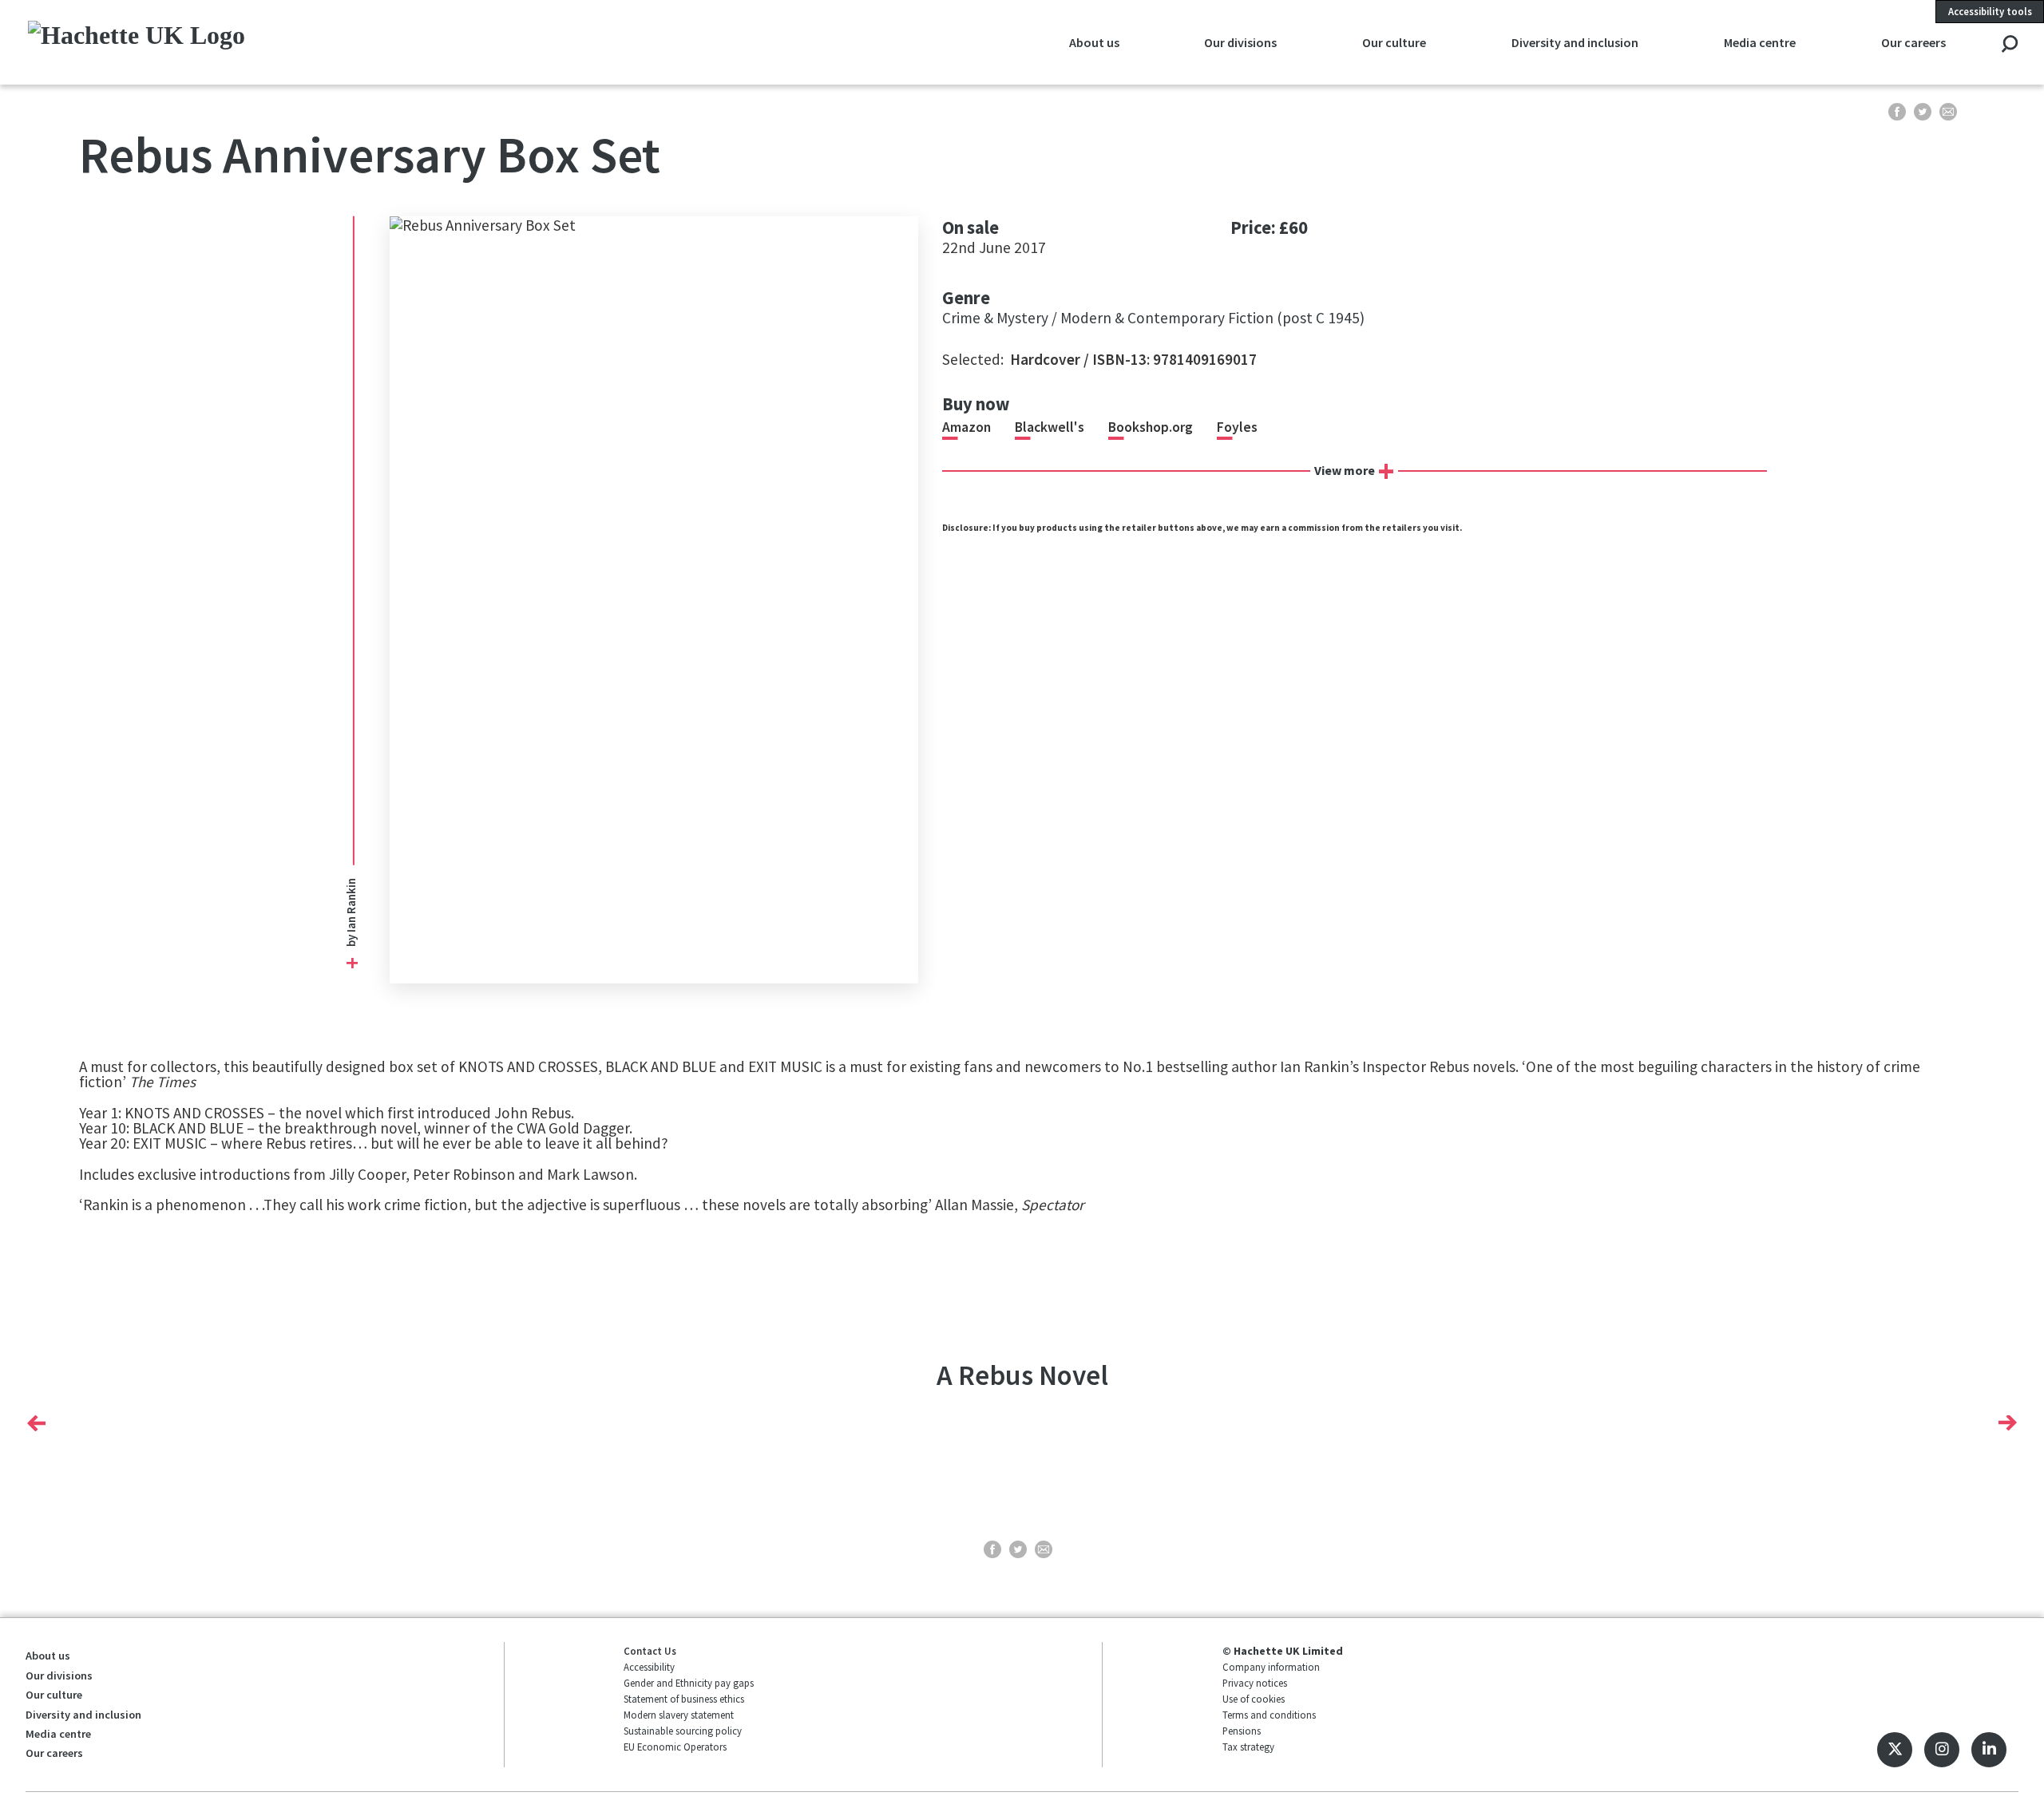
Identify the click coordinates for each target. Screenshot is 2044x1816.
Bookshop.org (1151, 427)
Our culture (54, 1695)
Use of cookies (1254, 1699)
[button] (36, 1423)
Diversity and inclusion (83, 1715)
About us (48, 1656)
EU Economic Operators (675, 1747)
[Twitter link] (1895, 1750)
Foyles (1237, 427)
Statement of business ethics (684, 1699)
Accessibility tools (1990, 11)
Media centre (58, 1734)
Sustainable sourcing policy (683, 1731)
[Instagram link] (1942, 1750)
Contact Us (650, 1651)
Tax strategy (1248, 1747)
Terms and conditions (1269, 1715)
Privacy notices (1255, 1683)
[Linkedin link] (1989, 1750)
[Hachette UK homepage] (218, 42)
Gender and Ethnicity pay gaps (689, 1683)
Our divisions (59, 1676)
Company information (1271, 1667)
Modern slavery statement (679, 1715)
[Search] (2009, 45)
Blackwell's (1050, 427)
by (352, 940)
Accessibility (649, 1667)
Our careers (54, 1753)
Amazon (967, 427)
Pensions (1242, 1731)
